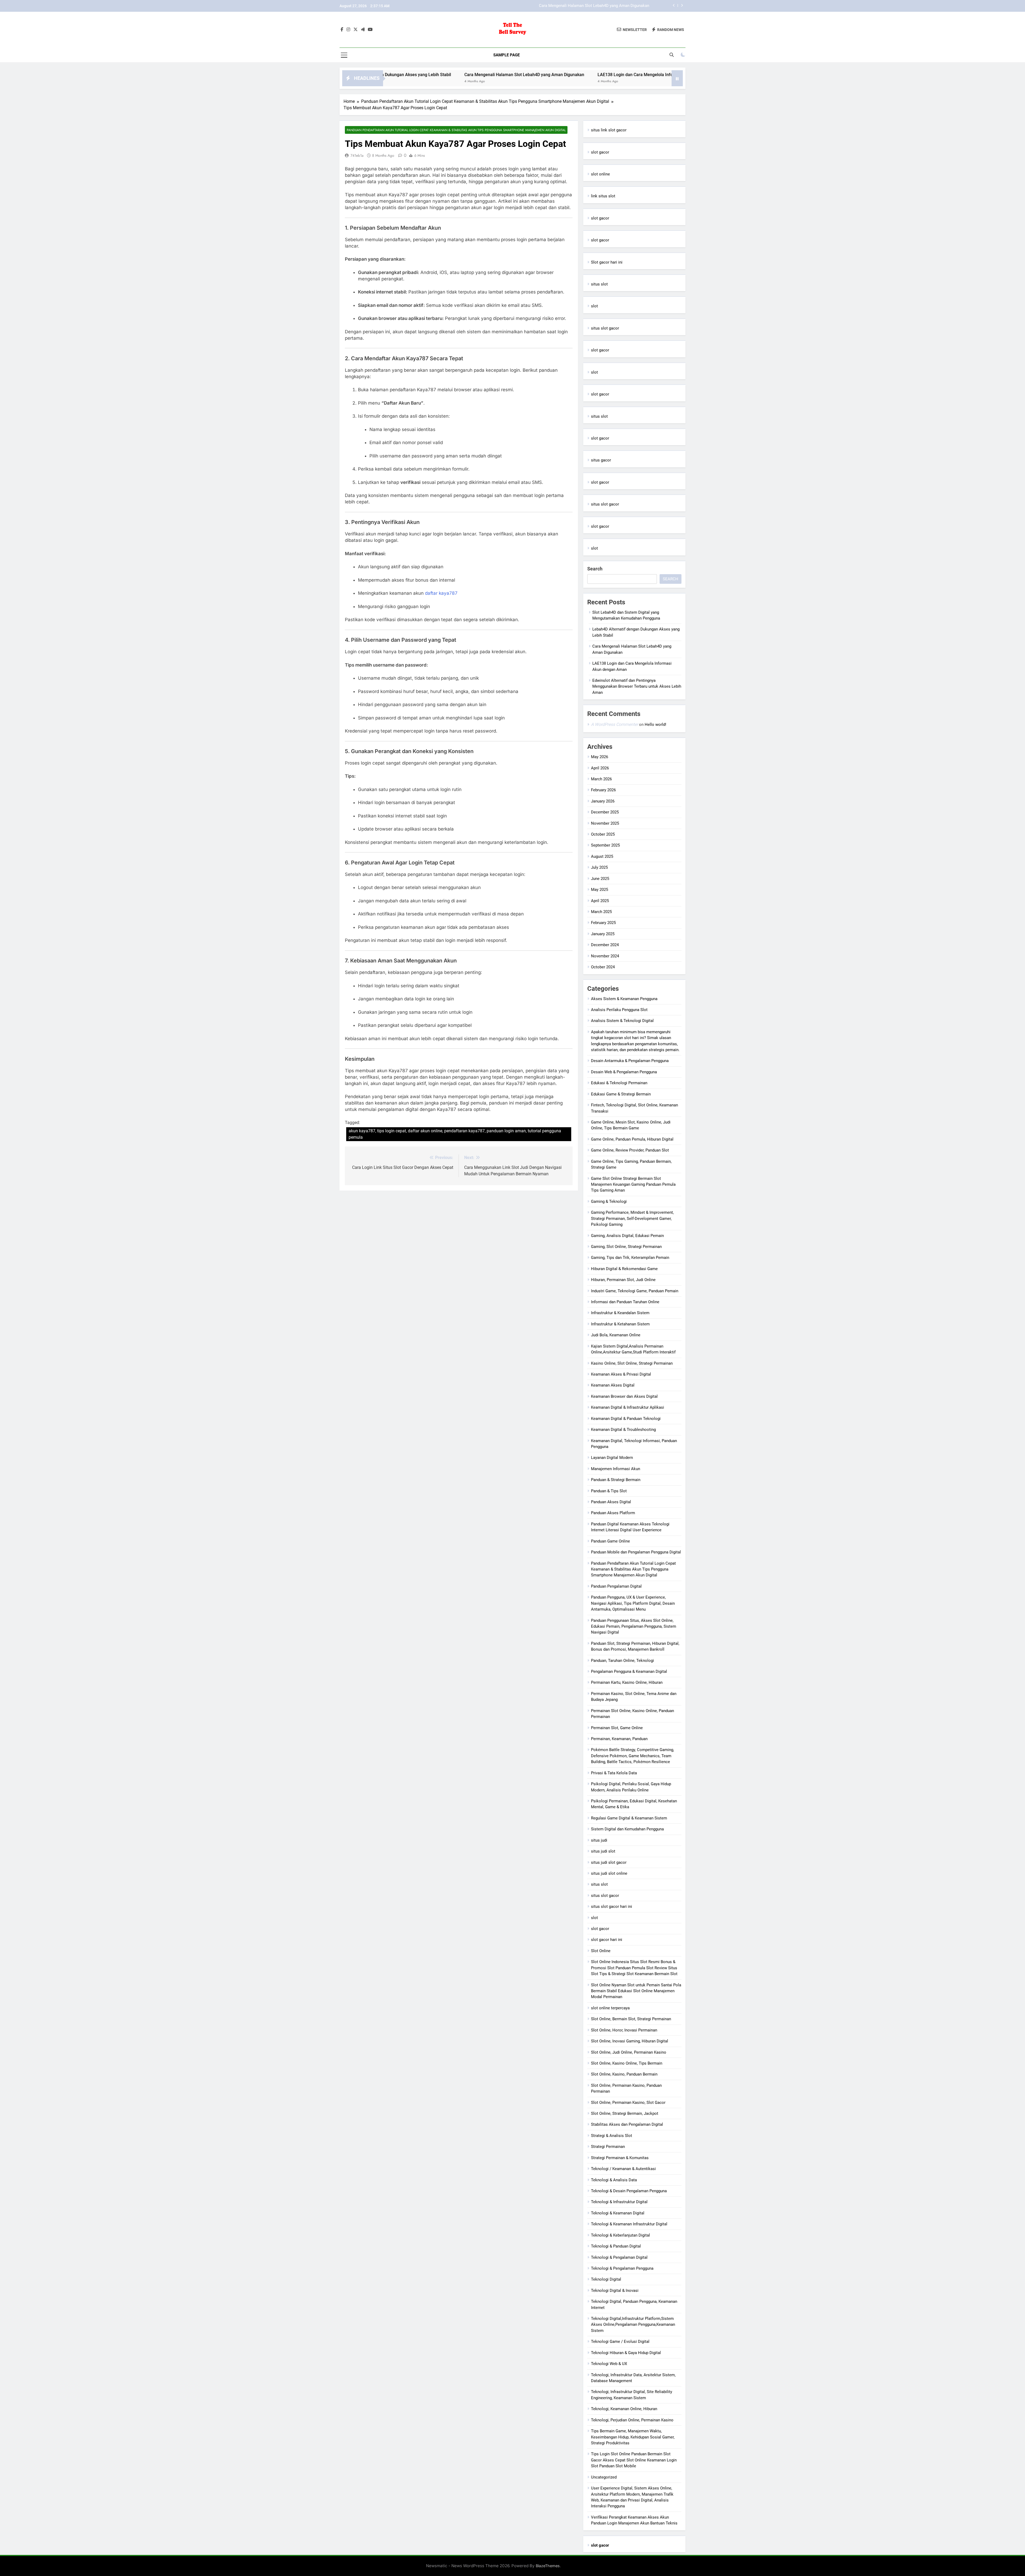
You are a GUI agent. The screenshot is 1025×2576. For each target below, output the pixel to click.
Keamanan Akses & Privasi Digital (621, 1374)
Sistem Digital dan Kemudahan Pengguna (627, 1829)
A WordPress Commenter (614, 724)
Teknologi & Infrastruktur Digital (619, 2202)
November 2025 (605, 823)
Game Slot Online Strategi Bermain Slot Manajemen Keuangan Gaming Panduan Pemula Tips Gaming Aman (633, 1185)
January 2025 (603, 934)
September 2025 (605, 845)
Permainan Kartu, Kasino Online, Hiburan (627, 1682)
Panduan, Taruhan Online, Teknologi (622, 1661)
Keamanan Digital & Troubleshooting (623, 1430)
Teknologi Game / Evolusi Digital (620, 2342)
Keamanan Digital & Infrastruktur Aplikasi (628, 1407)
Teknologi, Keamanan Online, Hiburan (624, 2409)
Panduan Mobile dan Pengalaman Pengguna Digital (636, 1552)
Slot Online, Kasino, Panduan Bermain (624, 2074)
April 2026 (600, 768)
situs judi (599, 1840)
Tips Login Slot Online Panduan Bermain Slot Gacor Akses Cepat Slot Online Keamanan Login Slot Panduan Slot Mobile (634, 2460)
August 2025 (602, 856)
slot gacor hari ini (607, 1940)
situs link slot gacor (609, 130)
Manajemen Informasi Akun (616, 1469)
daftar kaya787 (441, 593)
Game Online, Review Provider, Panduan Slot (630, 1150)
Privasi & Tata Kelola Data (614, 1773)
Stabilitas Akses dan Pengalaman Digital (627, 2124)
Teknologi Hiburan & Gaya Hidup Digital (626, 2353)
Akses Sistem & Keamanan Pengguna (624, 999)
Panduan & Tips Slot (609, 1491)
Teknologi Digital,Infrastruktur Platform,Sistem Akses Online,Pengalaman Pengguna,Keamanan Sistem (633, 2325)
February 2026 (603, 790)
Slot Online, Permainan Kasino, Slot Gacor (628, 2103)
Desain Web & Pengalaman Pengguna (624, 1072)
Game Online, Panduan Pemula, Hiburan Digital (632, 1139)
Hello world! (655, 725)
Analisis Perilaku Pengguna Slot (619, 1010)
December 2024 (605, 945)
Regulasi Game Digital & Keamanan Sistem (629, 1818)
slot (594, 306)
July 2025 (599, 867)
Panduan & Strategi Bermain (616, 1480)
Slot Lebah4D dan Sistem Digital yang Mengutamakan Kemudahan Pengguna (581, 6)
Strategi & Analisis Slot (612, 2136)
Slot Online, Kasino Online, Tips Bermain (627, 2063)
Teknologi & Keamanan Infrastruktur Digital (629, 2224)
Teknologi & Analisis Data (614, 2180)
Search (595, 569)
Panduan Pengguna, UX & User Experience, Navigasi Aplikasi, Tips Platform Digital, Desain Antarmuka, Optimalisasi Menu (633, 1603)
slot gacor (600, 152)
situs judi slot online (609, 1873)
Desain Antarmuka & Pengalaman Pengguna (630, 1061)
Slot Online (601, 1951)
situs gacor (601, 460)
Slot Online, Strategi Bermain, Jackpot (625, 2113)
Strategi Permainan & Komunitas (620, 2158)
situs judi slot (603, 1851)
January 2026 (603, 801)
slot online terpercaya (610, 2008)
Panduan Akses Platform (613, 1513)
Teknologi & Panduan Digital (616, 2246)
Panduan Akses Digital (611, 1502)
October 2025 (603, 834)
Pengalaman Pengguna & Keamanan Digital (629, 1671)
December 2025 (605, 812)
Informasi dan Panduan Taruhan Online (625, 1302)
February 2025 (603, 923)
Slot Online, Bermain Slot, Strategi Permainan (631, 2019)
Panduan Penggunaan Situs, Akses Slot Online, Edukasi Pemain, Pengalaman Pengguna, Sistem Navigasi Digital (634, 1626)
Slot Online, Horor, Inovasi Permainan (624, 2030)
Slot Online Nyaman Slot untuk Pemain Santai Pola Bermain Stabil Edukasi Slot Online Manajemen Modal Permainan (636, 1991)
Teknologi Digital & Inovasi (615, 2291)
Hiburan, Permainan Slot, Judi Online (623, 1280)
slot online (600, 174)
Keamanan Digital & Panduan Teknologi (626, 1419)
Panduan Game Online (610, 1541)
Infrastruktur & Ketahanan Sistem (620, 1324)
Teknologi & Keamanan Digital (618, 2213)
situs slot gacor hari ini (612, 1906)
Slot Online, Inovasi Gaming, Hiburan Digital (630, 2041)
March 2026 (601, 779)
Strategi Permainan (608, 2147)
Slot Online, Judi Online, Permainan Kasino (629, 2052)
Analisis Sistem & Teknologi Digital (622, 1021)
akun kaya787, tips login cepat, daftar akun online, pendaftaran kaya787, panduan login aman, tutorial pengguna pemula (455, 1134)
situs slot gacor (605, 328)
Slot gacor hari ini (607, 262)
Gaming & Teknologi (609, 1201)
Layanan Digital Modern (612, 1458)
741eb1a (357, 155)
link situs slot (603, 196)
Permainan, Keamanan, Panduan (619, 1739)
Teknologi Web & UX (609, 2364)
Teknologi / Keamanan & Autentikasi (623, 2169)
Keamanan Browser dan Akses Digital (624, 1396)
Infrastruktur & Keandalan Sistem (620, 1313)
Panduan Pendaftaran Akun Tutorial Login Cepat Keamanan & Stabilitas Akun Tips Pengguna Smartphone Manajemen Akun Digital (456, 130)
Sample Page (506, 55)
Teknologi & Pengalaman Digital (619, 2257)
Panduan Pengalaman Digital (616, 1586)
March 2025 (601, 912)
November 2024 (605, 956)
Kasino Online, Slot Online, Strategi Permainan (632, 1363)
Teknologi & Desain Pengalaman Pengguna (629, 2191)
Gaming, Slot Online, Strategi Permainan (626, 1247)
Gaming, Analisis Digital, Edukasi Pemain (627, 1236)
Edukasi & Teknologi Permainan (619, 1083)
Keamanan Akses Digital (613, 1385)
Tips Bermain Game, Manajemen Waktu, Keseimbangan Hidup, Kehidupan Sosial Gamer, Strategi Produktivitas (633, 2437)
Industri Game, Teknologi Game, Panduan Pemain (635, 1291)
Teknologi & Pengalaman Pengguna (622, 2268)
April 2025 (600, 901)
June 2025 (600, 879)
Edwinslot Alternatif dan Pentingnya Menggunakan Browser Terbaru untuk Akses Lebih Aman (586, 75)
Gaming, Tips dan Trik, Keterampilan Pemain (630, 1258)
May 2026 (600, 757)
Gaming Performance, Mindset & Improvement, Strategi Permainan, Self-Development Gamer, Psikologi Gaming (632, 1218)
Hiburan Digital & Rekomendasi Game (624, 1269)
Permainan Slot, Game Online (617, 1728)
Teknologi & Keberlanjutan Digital (620, 2235)
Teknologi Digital (606, 2279)
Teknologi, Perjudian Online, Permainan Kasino (632, 2420)
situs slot (599, 284)
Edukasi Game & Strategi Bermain (621, 1094)
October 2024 (603, 967)
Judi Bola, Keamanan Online (616, 1335)
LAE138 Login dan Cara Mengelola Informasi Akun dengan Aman (420, 75)
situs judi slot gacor (609, 1862)
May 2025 (600, 890)
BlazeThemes (548, 2566)
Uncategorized (604, 2477)
